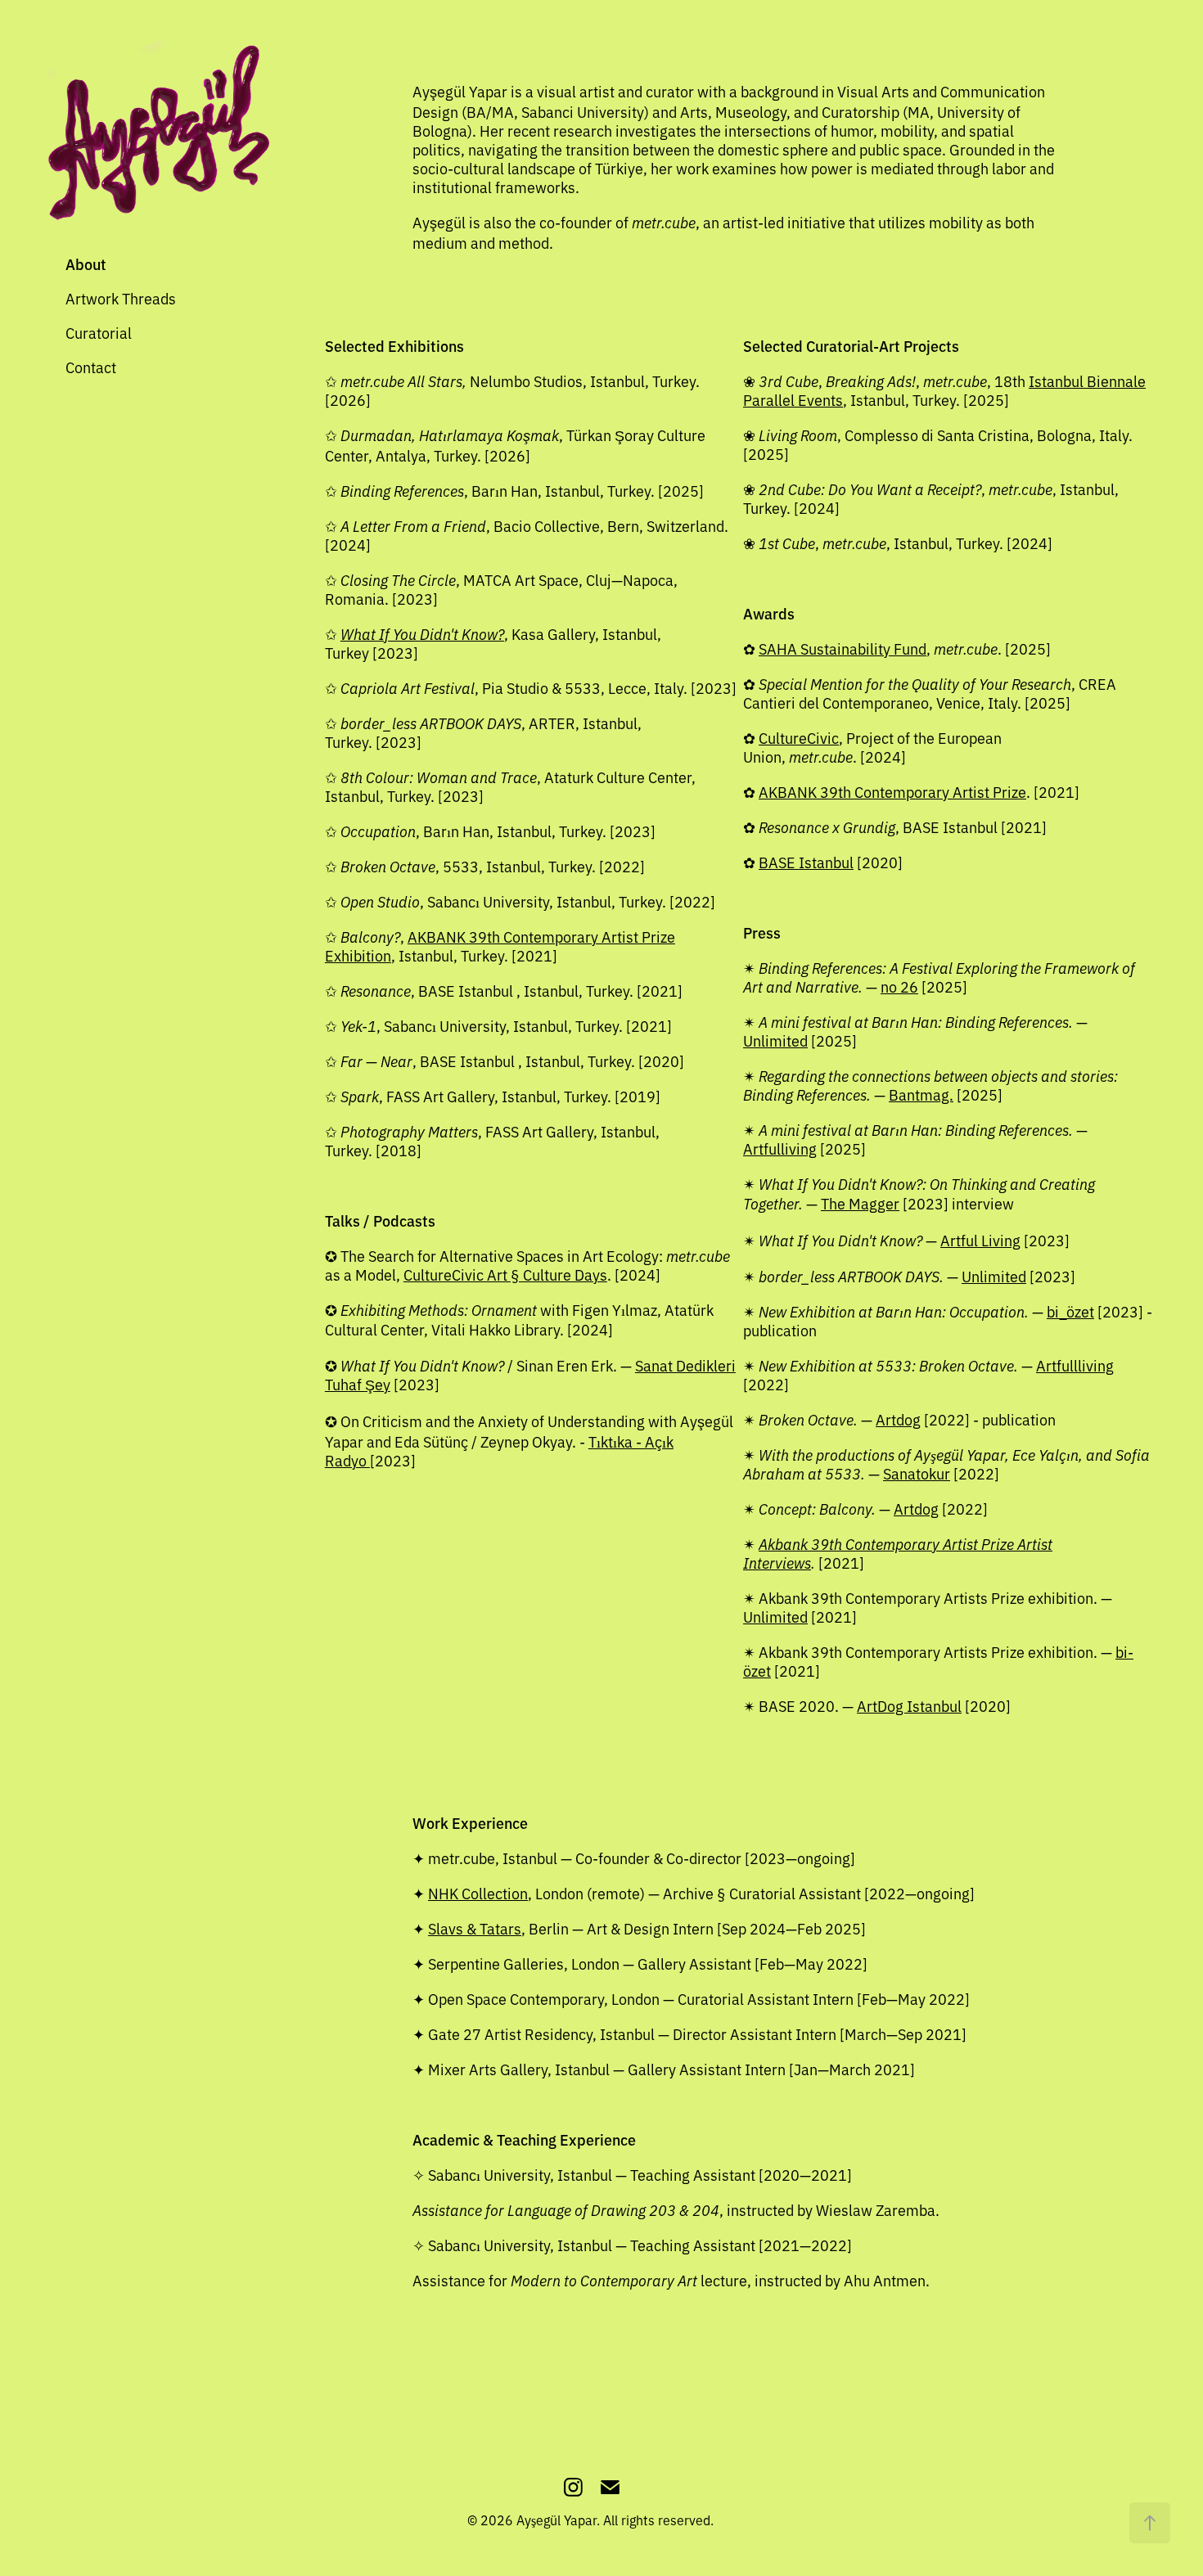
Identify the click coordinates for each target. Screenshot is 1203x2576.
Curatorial (99, 332)
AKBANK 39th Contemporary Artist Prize (892, 791)
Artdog (898, 1419)
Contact (91, 367)
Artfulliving (780, 1148)
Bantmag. (921, 1094)
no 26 (899, 986)
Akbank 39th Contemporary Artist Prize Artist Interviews (898, 1553)
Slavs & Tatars (475, 1928)
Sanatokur (917, 1473)
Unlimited (775, 1040)
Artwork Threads (121, 298)
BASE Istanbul (806, 862)
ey (383, 1384)
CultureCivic (799, 737)
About (86, 264)
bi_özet (1070, 1311)
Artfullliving (1075, 1365)
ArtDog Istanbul (909, 1705)
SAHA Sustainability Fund (843, 648)
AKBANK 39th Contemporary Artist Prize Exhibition (500, 946)
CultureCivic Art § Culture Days (505, 1274)
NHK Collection (478, 1893)
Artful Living (980, 1240)
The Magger (860, 1203)
